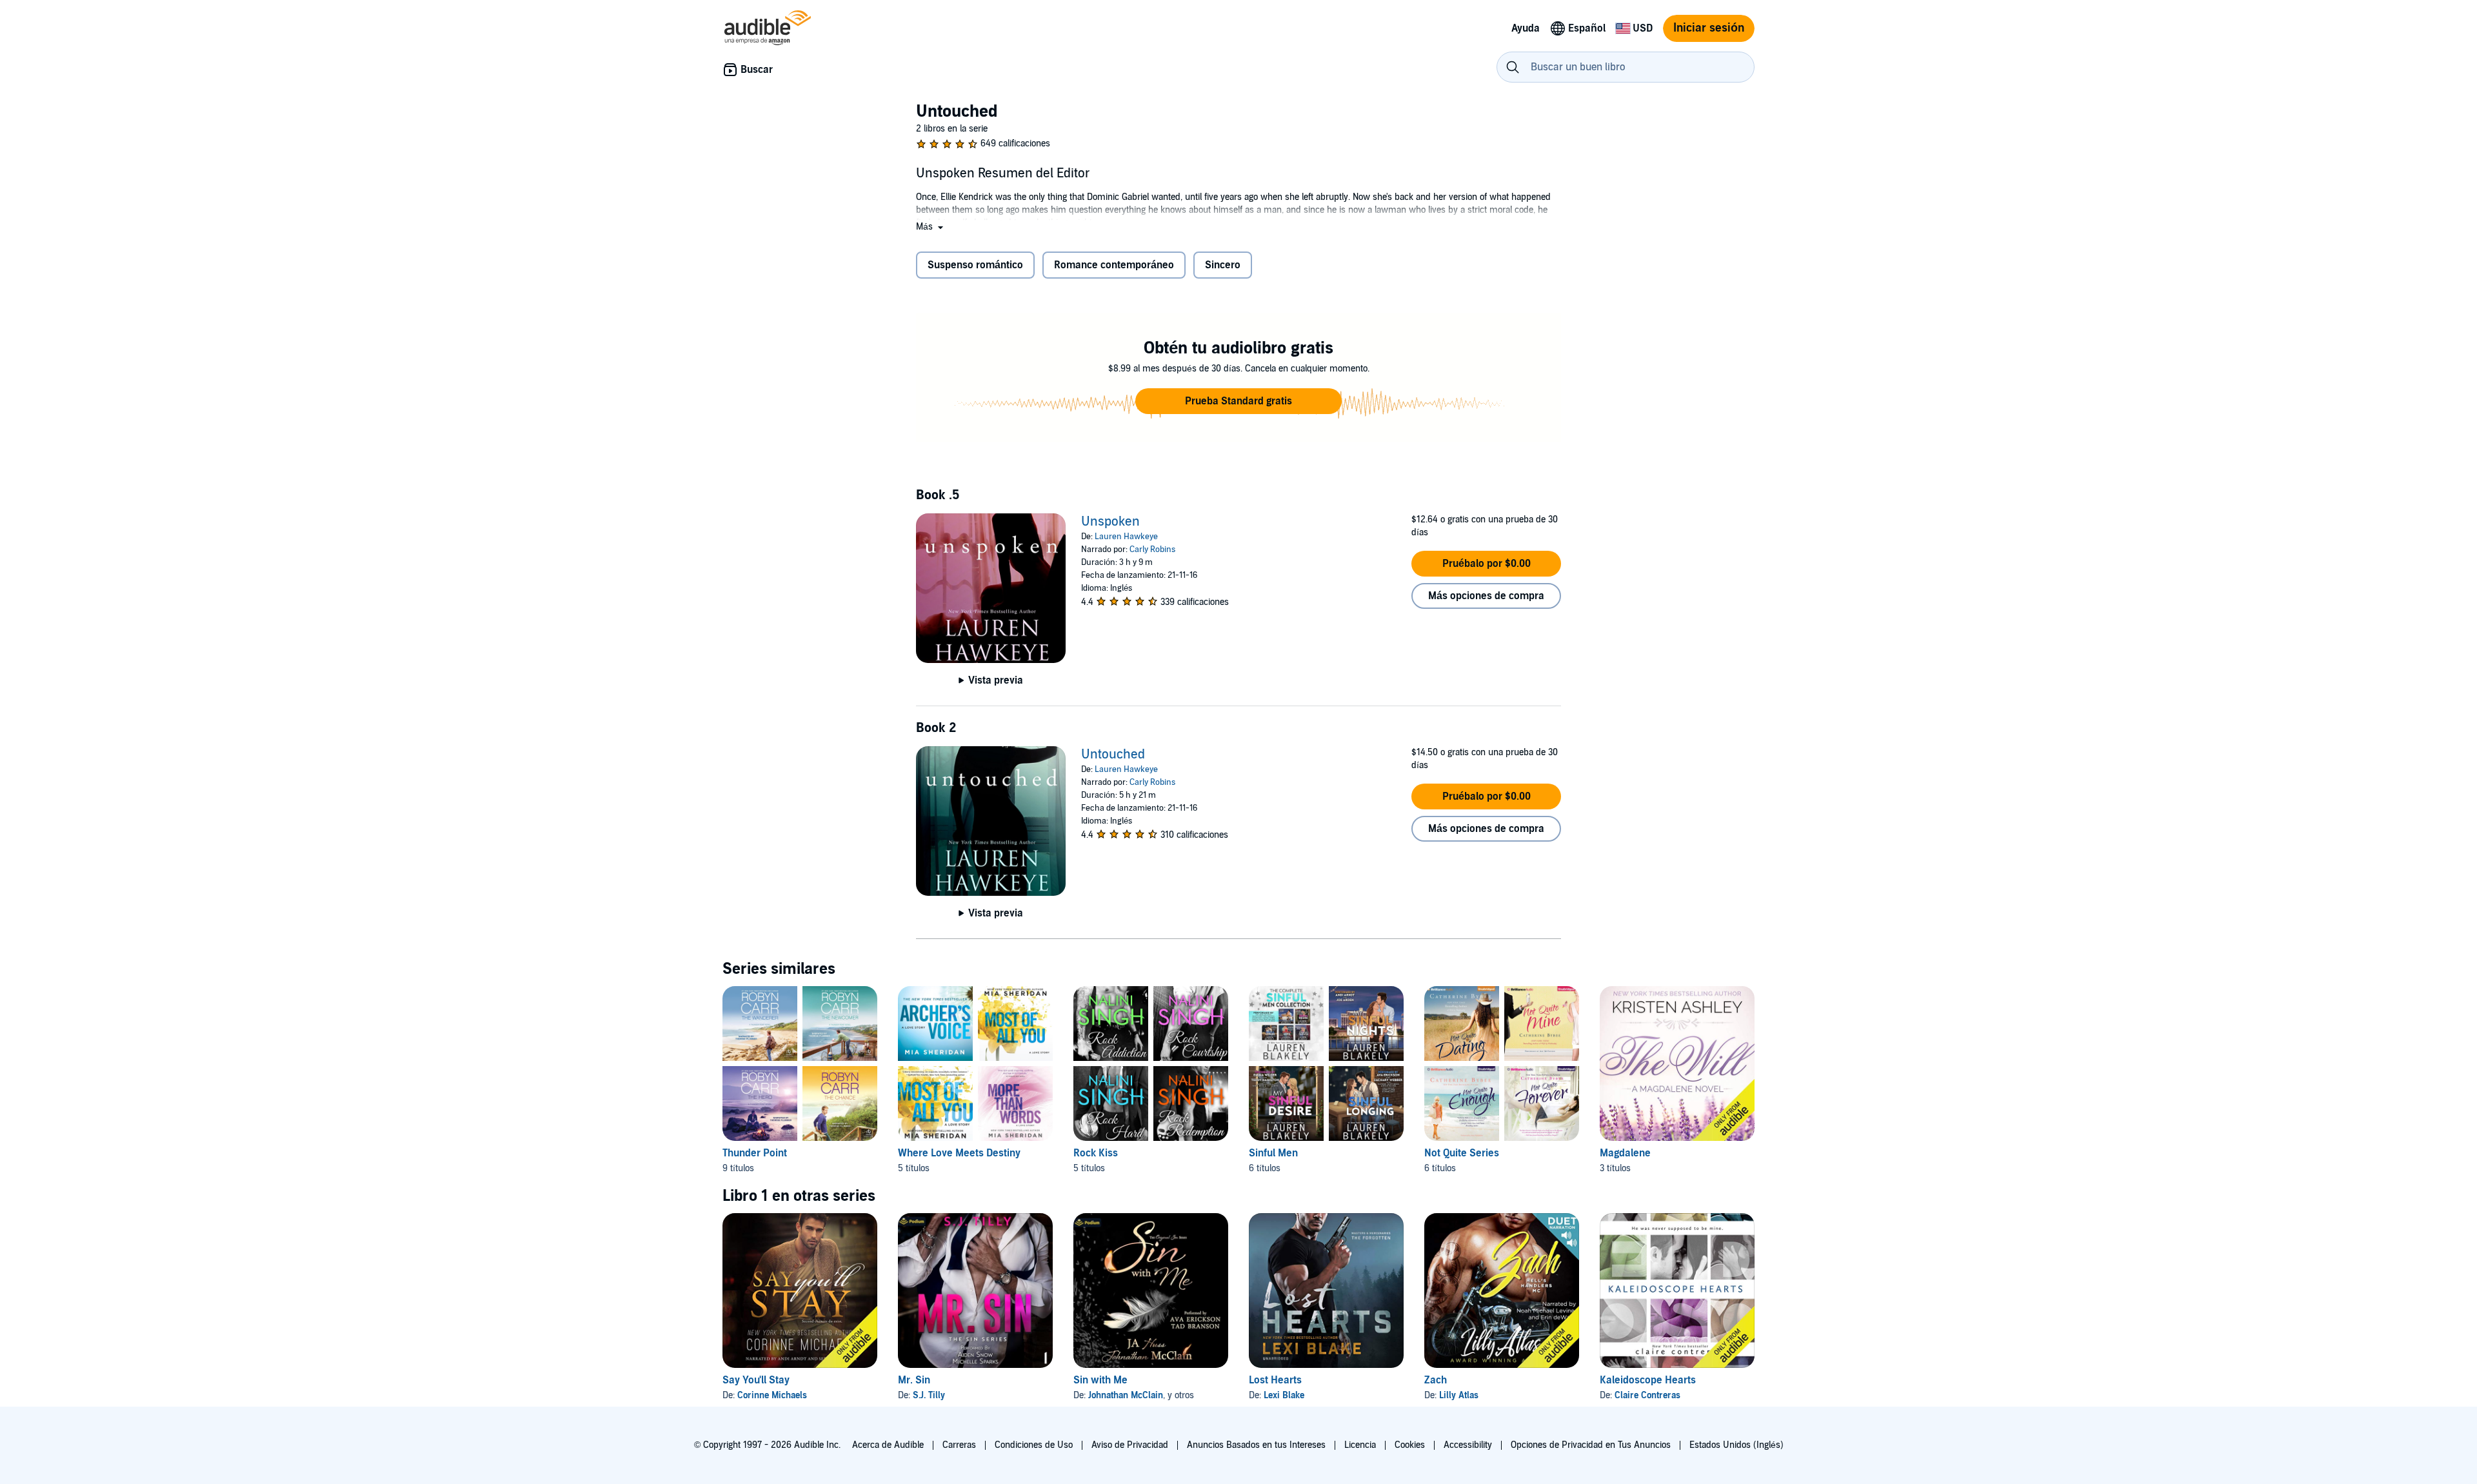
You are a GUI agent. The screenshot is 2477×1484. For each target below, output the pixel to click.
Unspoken (1110, 522)
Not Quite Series (1462, 1153)
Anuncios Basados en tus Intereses (1256, 1445)
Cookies (1410, 1445)
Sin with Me (1100, 1380)
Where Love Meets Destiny (959, 1153)
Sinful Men (1273, 1153)
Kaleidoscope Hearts (1648, 1380)
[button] (931, 227)
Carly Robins (1152, 549)
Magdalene (1625, 1153)
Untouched (1113, 755)
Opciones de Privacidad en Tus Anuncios (1591, 1445)
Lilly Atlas (1459, 1395)
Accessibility (1468, 1445)
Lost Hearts (1275, 1380)
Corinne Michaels (772, 1395)
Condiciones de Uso (1034, 1445)
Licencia (1360, 1445)
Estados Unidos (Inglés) (1736, 1445)
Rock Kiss (1096, 1153)
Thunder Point (755, 1153)
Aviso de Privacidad (1130, 1445)
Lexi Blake (1284, 1395)
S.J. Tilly (929, 1395)
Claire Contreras (1647, 1395)
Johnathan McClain (1126, 1395)
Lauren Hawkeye (1126, 537)
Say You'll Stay (756, 1380)
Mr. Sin (914, 1380)
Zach (1436, 1380)
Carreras (959, 1445)
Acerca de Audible (888, 1445)
